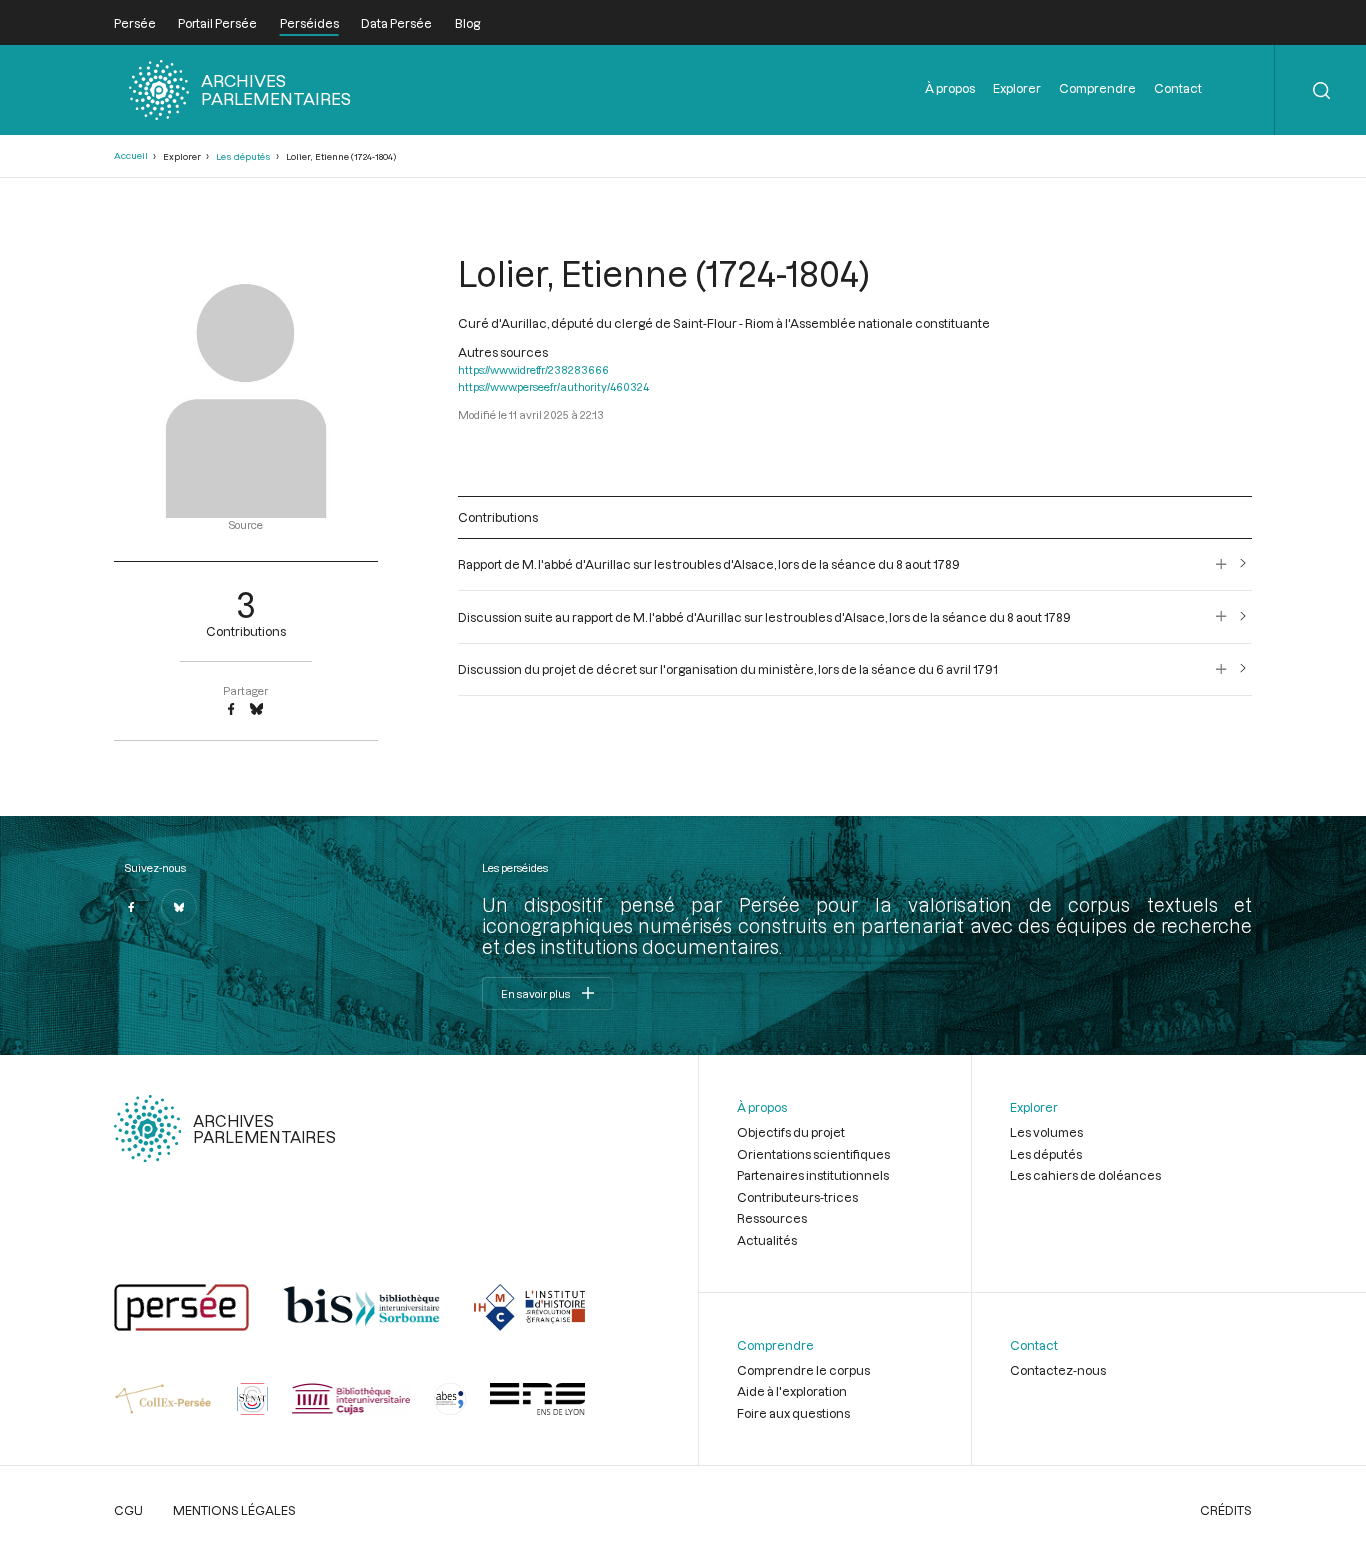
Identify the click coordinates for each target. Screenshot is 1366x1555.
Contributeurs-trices (797, 1197)
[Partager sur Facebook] (231, 710)
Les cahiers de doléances (1085, 1175)
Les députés (243, 156)
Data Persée (396, 23)
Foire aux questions (793, 1413)
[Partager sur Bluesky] (256, 710)
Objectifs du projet (791, 1132)
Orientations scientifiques (813, 1154)
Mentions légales (234, 1510)
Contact (1178, 88)
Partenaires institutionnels (813, 1175)
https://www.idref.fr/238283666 (533, 369)
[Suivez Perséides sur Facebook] (132, 907)
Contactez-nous (1058, 1370)
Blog (467, 23)
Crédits (1226, 1510)
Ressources (772, 1218)
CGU (128, 1510)
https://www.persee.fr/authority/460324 (553, 386)
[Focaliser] (1221, 564)
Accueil (131, 155)
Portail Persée (217, 23)
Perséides (309, 23)
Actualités (767, 1240)
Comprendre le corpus (803, 1370)
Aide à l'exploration (792, 1391)
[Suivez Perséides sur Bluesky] (179, 907)
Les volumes (1046, 1132)
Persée (135, 23)
